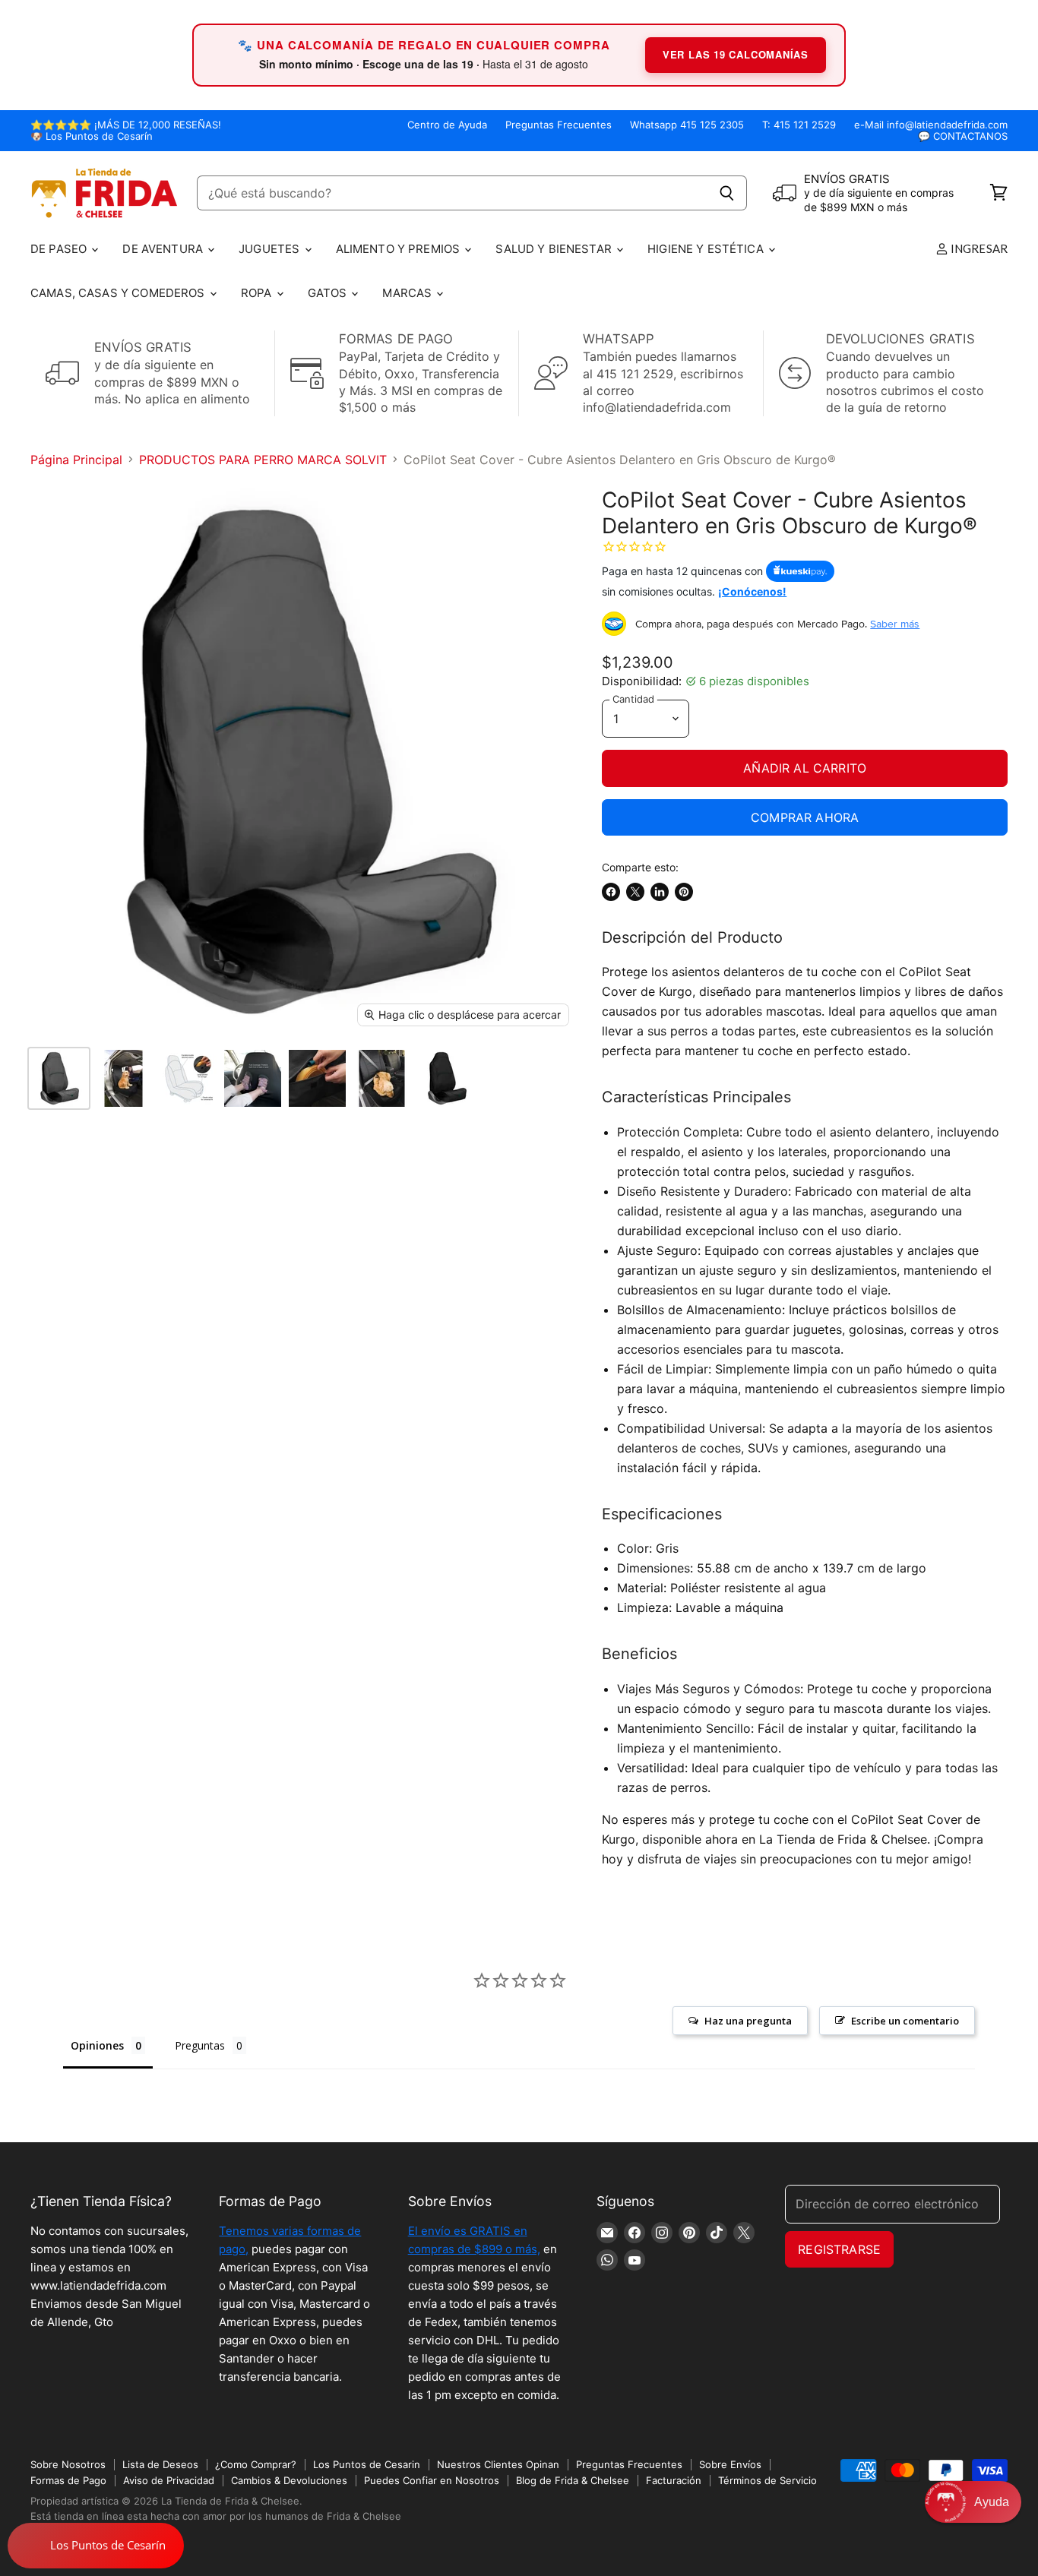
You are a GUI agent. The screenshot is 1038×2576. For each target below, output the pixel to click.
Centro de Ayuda (447, 125)
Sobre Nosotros (68, 2464)
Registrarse (839, 2249)
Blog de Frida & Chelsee (573, 2480)
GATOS (329, 293)
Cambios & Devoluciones (289, 2480)
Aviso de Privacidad (169, 2480)
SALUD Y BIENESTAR (555, 249)
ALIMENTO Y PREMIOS (400, 249)
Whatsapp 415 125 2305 (687, 125)
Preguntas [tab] (200, 2045)
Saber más (895, 624)
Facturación (674, 2480)
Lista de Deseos (160, 2464)
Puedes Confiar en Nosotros (432, 2480)
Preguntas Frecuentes (559, 125)
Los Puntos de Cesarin (367, 2464)
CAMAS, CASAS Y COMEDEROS (119, 293)
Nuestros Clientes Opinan (498, 2464)
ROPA (258, 293)
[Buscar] (727, 193)
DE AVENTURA (164, 249)
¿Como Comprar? (256, 2464)
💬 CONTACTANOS (963, 136)
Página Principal (76, 460)
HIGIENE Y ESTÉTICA (707, 249)
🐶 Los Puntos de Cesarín (92, 136)
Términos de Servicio (767, 2480)
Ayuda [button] (992, 2502)
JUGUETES (271, 249)
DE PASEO (60, 249)
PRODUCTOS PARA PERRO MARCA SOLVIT (263, 460)
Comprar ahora (805, 817)
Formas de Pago (68, 2480)
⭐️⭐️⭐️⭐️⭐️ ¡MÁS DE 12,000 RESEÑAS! (126, 125)
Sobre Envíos (730, 2464)
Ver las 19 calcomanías (736, 54)
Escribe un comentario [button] (905, 2021)
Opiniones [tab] (97, 2045)
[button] (973, 2502)
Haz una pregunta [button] (748, 2021)
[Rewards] (96, 2546)
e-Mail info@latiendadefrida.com (931, 125)
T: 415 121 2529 (799, 125)
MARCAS (408, 293)
